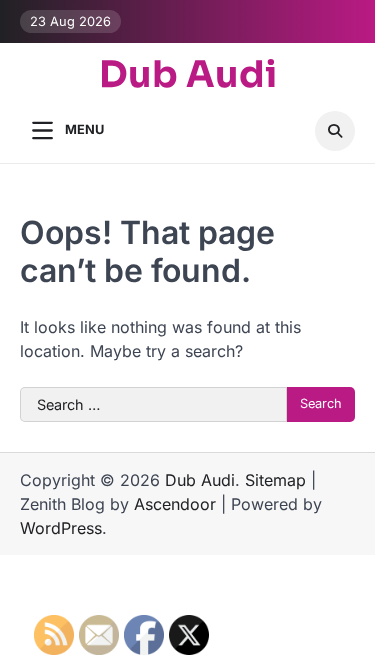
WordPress (61, 528)
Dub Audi (188, 76)
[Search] (335, 131)
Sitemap (275, 480)
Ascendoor (175, 504)
